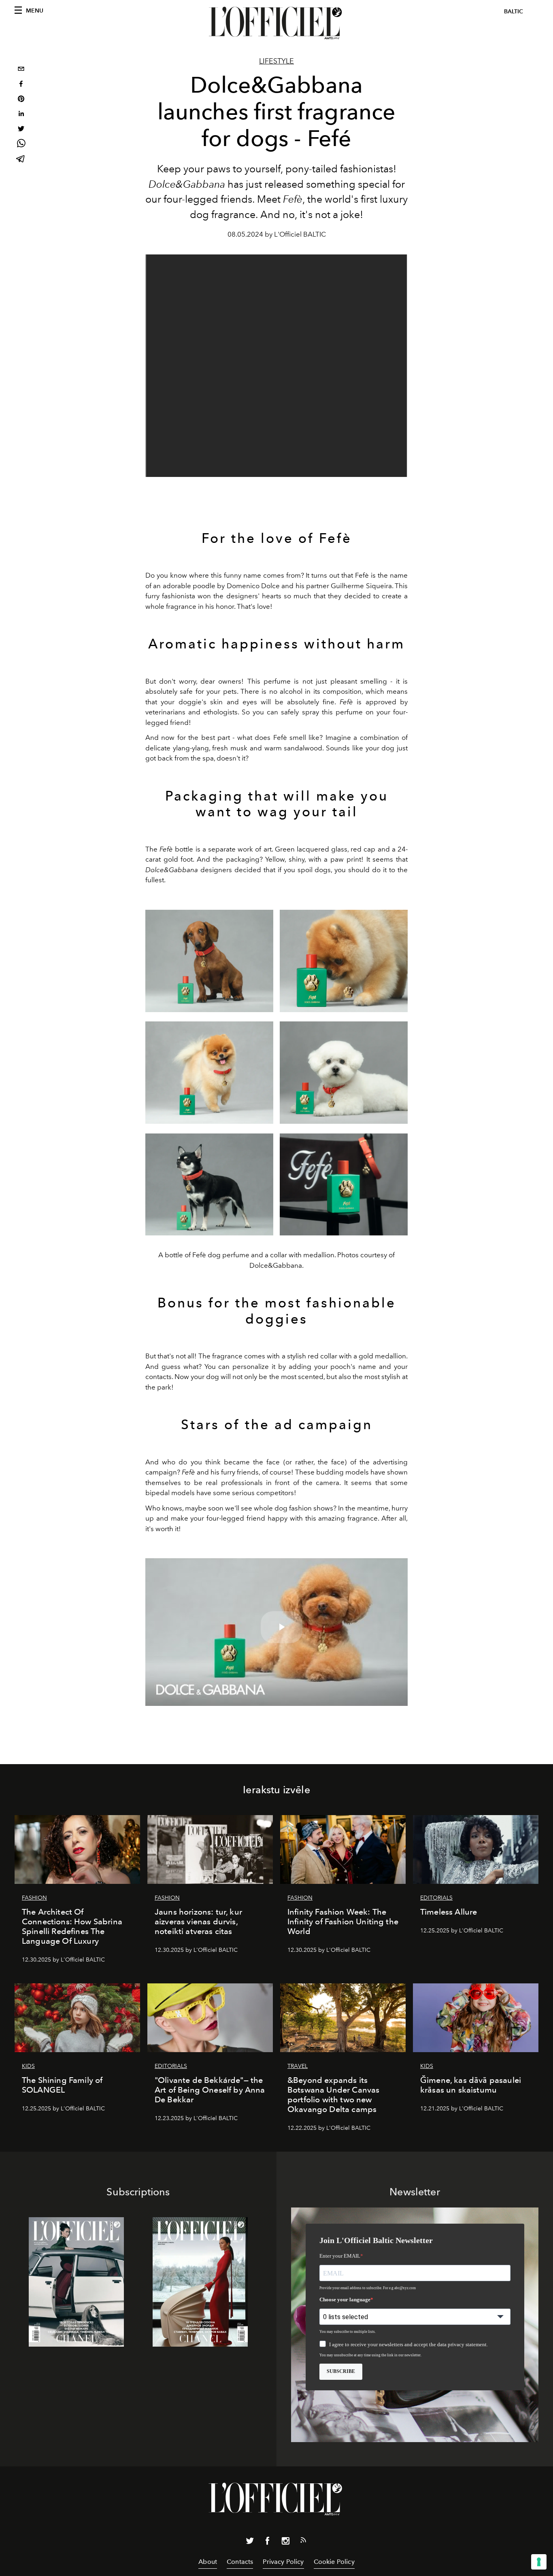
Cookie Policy (334, 2562)
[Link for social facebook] (268, 2542)
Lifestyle (276, 61)
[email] (21, 70)
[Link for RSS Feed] (303, 2542)
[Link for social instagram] (285, 2542)
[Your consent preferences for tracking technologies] (539, 2562)
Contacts (240, 2562)
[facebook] (21, 85)
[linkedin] (21, 115)
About (208, 2562)
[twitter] (21, 130)
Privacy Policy (283, 2562)
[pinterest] (21, 100)
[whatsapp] (21, 145)
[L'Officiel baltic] (276, 23)
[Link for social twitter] (250, 2542)
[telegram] (21, 160)
